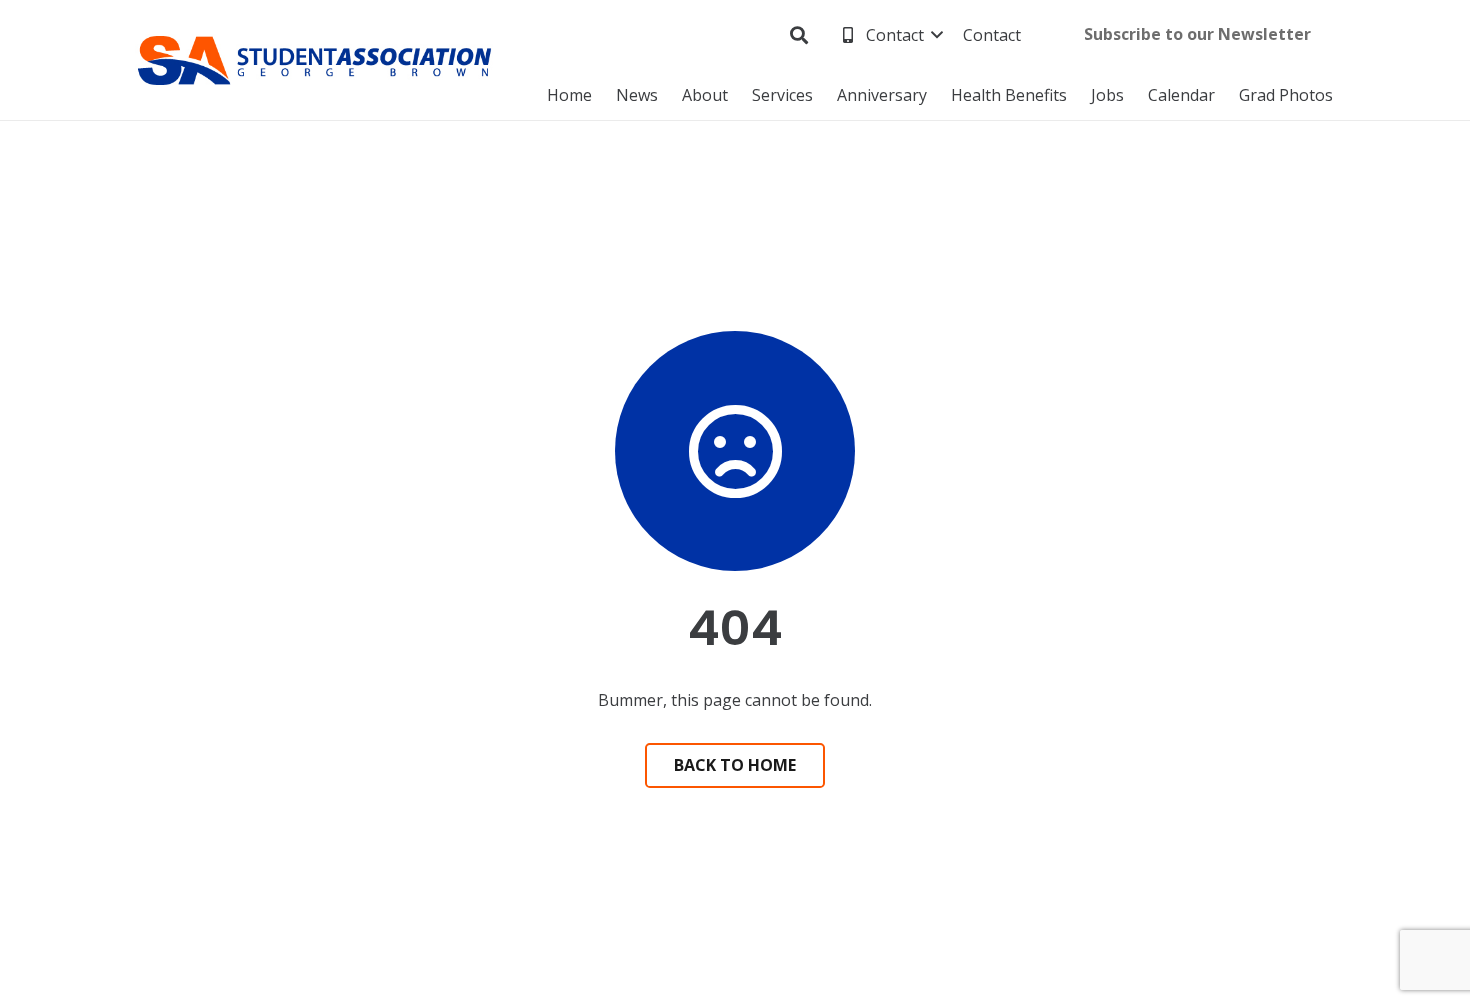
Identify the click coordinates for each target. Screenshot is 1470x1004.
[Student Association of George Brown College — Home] (315, 60)
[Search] (800, 35)
